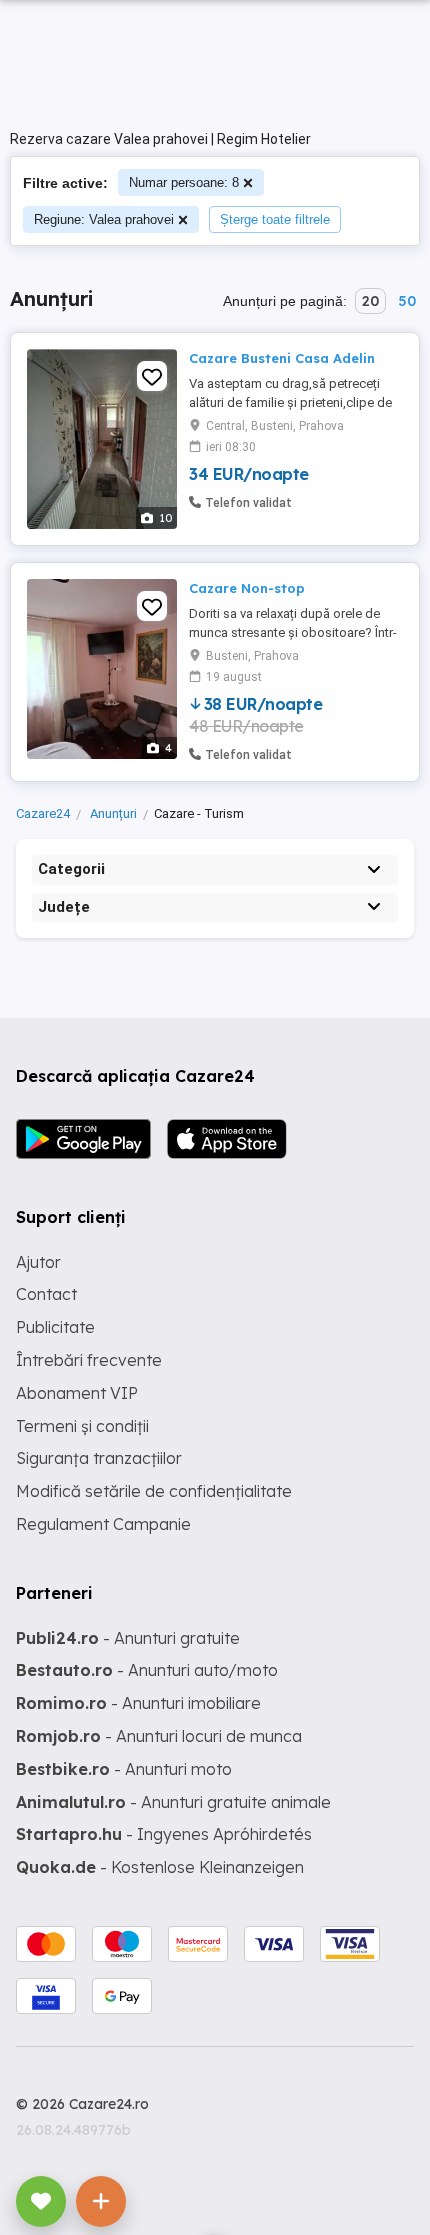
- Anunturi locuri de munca (159, 1736)
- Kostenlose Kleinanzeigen (160, 1867)
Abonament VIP (77, 1393)
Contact (46, 1294)
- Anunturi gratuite (128, 1638)
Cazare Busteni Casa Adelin (282, 358)
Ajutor (38, 1262)
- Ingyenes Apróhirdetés (164, 1834)
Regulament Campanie (103, 1524)
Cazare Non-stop (247, 588)
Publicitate (55, 1327)
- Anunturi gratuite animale (173, 1802)
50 (407, 301)
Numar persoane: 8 (184, 182)
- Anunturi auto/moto (147, 1670)
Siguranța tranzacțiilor (99, 1458)
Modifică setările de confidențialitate (154, 1491)
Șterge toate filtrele (275, 219)
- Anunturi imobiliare (138, 1703)
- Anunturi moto (124, 1769)
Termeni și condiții (82, 1426)
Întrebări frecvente (89, 1360)
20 (370, 301)
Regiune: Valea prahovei (104, 219)
